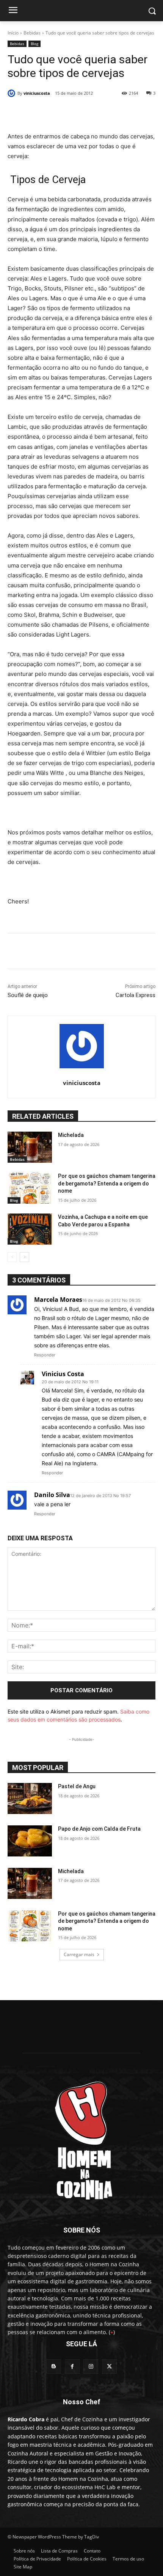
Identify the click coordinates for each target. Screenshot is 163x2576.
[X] (56, 113)
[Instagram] (91, 2367)
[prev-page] (12, 1257)
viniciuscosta (37, 93)
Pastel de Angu (77, 1786)
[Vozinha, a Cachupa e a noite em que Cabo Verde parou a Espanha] (30, 1229)
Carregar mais (79, 1954)
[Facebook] (39, 113)
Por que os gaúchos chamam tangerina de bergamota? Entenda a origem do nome (107, 1183)
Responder (45, 1355)
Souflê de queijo (28, 995)
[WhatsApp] (92, 113)
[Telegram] (127, 113)
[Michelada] (30, 1147)
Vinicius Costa (63, 1374)
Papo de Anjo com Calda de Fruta (99, 1829)
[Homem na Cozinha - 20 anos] (81, 2138)
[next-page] (24, 1257)
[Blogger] (54, 2367)
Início (13, 33)
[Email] (110, 113)
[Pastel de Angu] (30, 1798)
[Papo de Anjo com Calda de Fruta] (30, 1841)
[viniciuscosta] (13, 93)
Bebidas (32, 33)
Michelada (71, 1135)
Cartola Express (136, 995)
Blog (34, 44)
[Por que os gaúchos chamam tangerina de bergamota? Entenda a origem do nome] (30, 1188)
